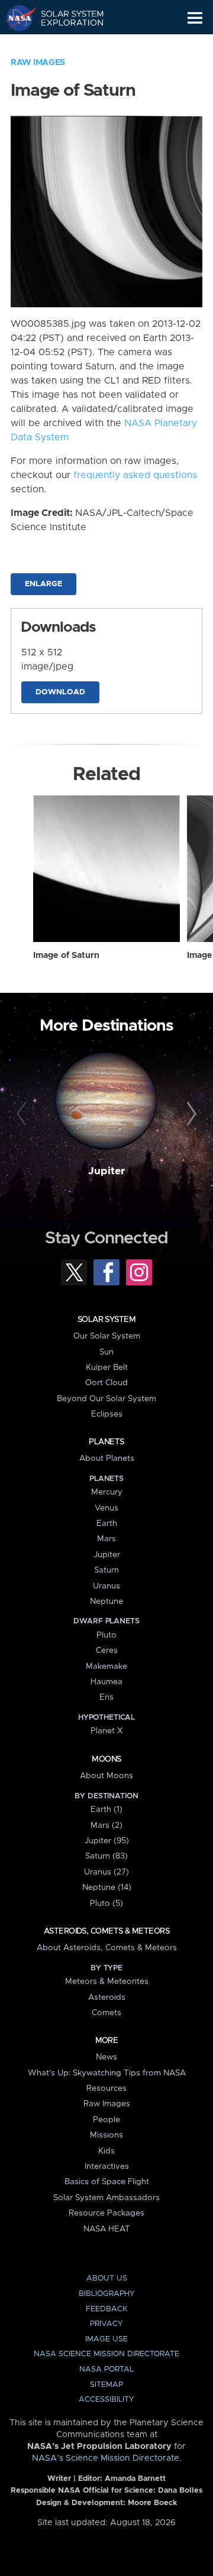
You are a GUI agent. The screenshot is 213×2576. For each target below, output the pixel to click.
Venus (106, 1508)
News (106, 2057)
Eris (106, 1697)
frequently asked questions (135, 475)
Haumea (106, 1682)
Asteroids (107, 1997)
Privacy (106, 2324)
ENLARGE (43, 584)
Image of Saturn (66, 956)
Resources (106, 2088)
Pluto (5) (106, 1903)
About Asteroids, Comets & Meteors (107, 1948)
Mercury (107, 1492)
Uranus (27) (106, 1872)
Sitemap (106, 2385)
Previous (23, 1115)
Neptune (106, 1602)
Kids (106, 2151)
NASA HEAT (107, 2229)
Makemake (106, 1667)
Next (190, 1115)
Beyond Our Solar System (106, 1399)
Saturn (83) (106, 1856)
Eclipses (107, 1414)
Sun (106, 1352)
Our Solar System (107, 1336)
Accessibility (106, 2400)
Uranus (106, 1586)
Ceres (107, 1651)
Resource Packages (106, 2213)
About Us (107, 2278)
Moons (106, 1759)
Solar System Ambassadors (106, 2198)
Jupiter (106, 1171)
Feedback (106, 2309)
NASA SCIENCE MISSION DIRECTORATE (106, 2354)
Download (60, 692)
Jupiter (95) (107, 1841)
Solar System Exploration (65, 18)
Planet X (106, 1731)
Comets (106, 2013)
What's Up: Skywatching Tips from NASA (107, 2073)
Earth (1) (106, 1810)
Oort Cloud (106, 1383)
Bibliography (107, 2294)
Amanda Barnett (135, 2479)
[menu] (195, 18)
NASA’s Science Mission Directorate (106, 2458)
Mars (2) (106, 1825)
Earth (107, 1523)
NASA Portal (106, 2369)
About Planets (107, 1458)
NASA (16, 18)
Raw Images (38, 63)
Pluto (106, 1635)
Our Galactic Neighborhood (65, 45)
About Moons (106, 1776)
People (106, 2120)
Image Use (106, 2339)
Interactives (107, 2166)
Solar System (106, 1320)
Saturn (106, 1570)
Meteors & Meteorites (107, 1981)
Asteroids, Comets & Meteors (106, 1931)
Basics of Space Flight (107, 2182)
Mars (106, 1539)
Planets (106, 1442)
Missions (106, 2135)
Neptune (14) (107, 1888)
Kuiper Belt (107, 1367)
